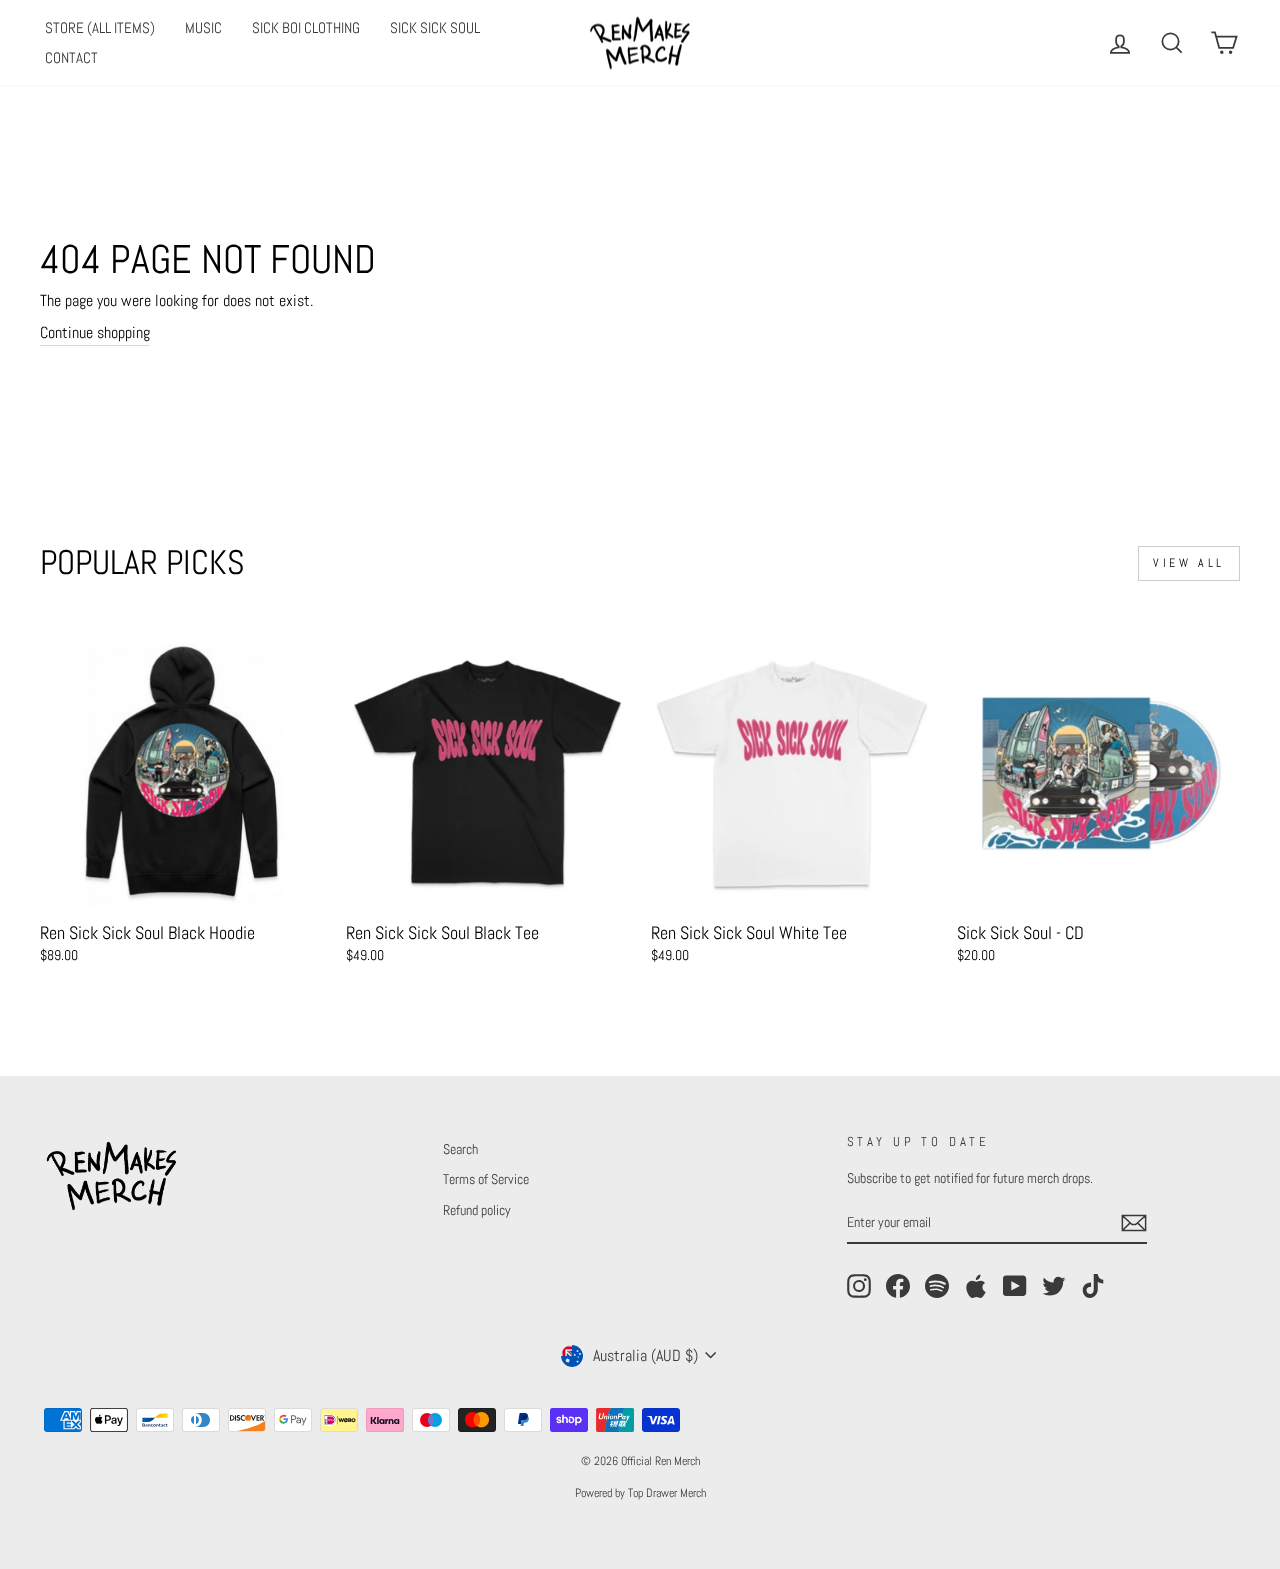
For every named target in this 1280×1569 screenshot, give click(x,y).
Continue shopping (95, 332)
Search (460, 1149)
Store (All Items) (100, 27)
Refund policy (477, 1210)
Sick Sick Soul (435, 27)
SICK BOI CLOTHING (306, 27)
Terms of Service (486, 1179)
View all (1189, 563)
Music (203, 27)
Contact (71, 57)
